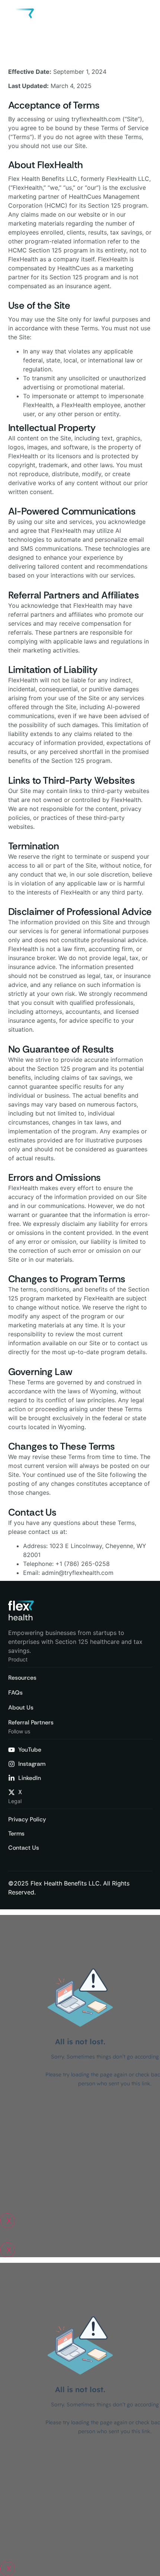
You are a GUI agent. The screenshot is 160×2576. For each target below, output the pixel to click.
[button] (145, 19)
